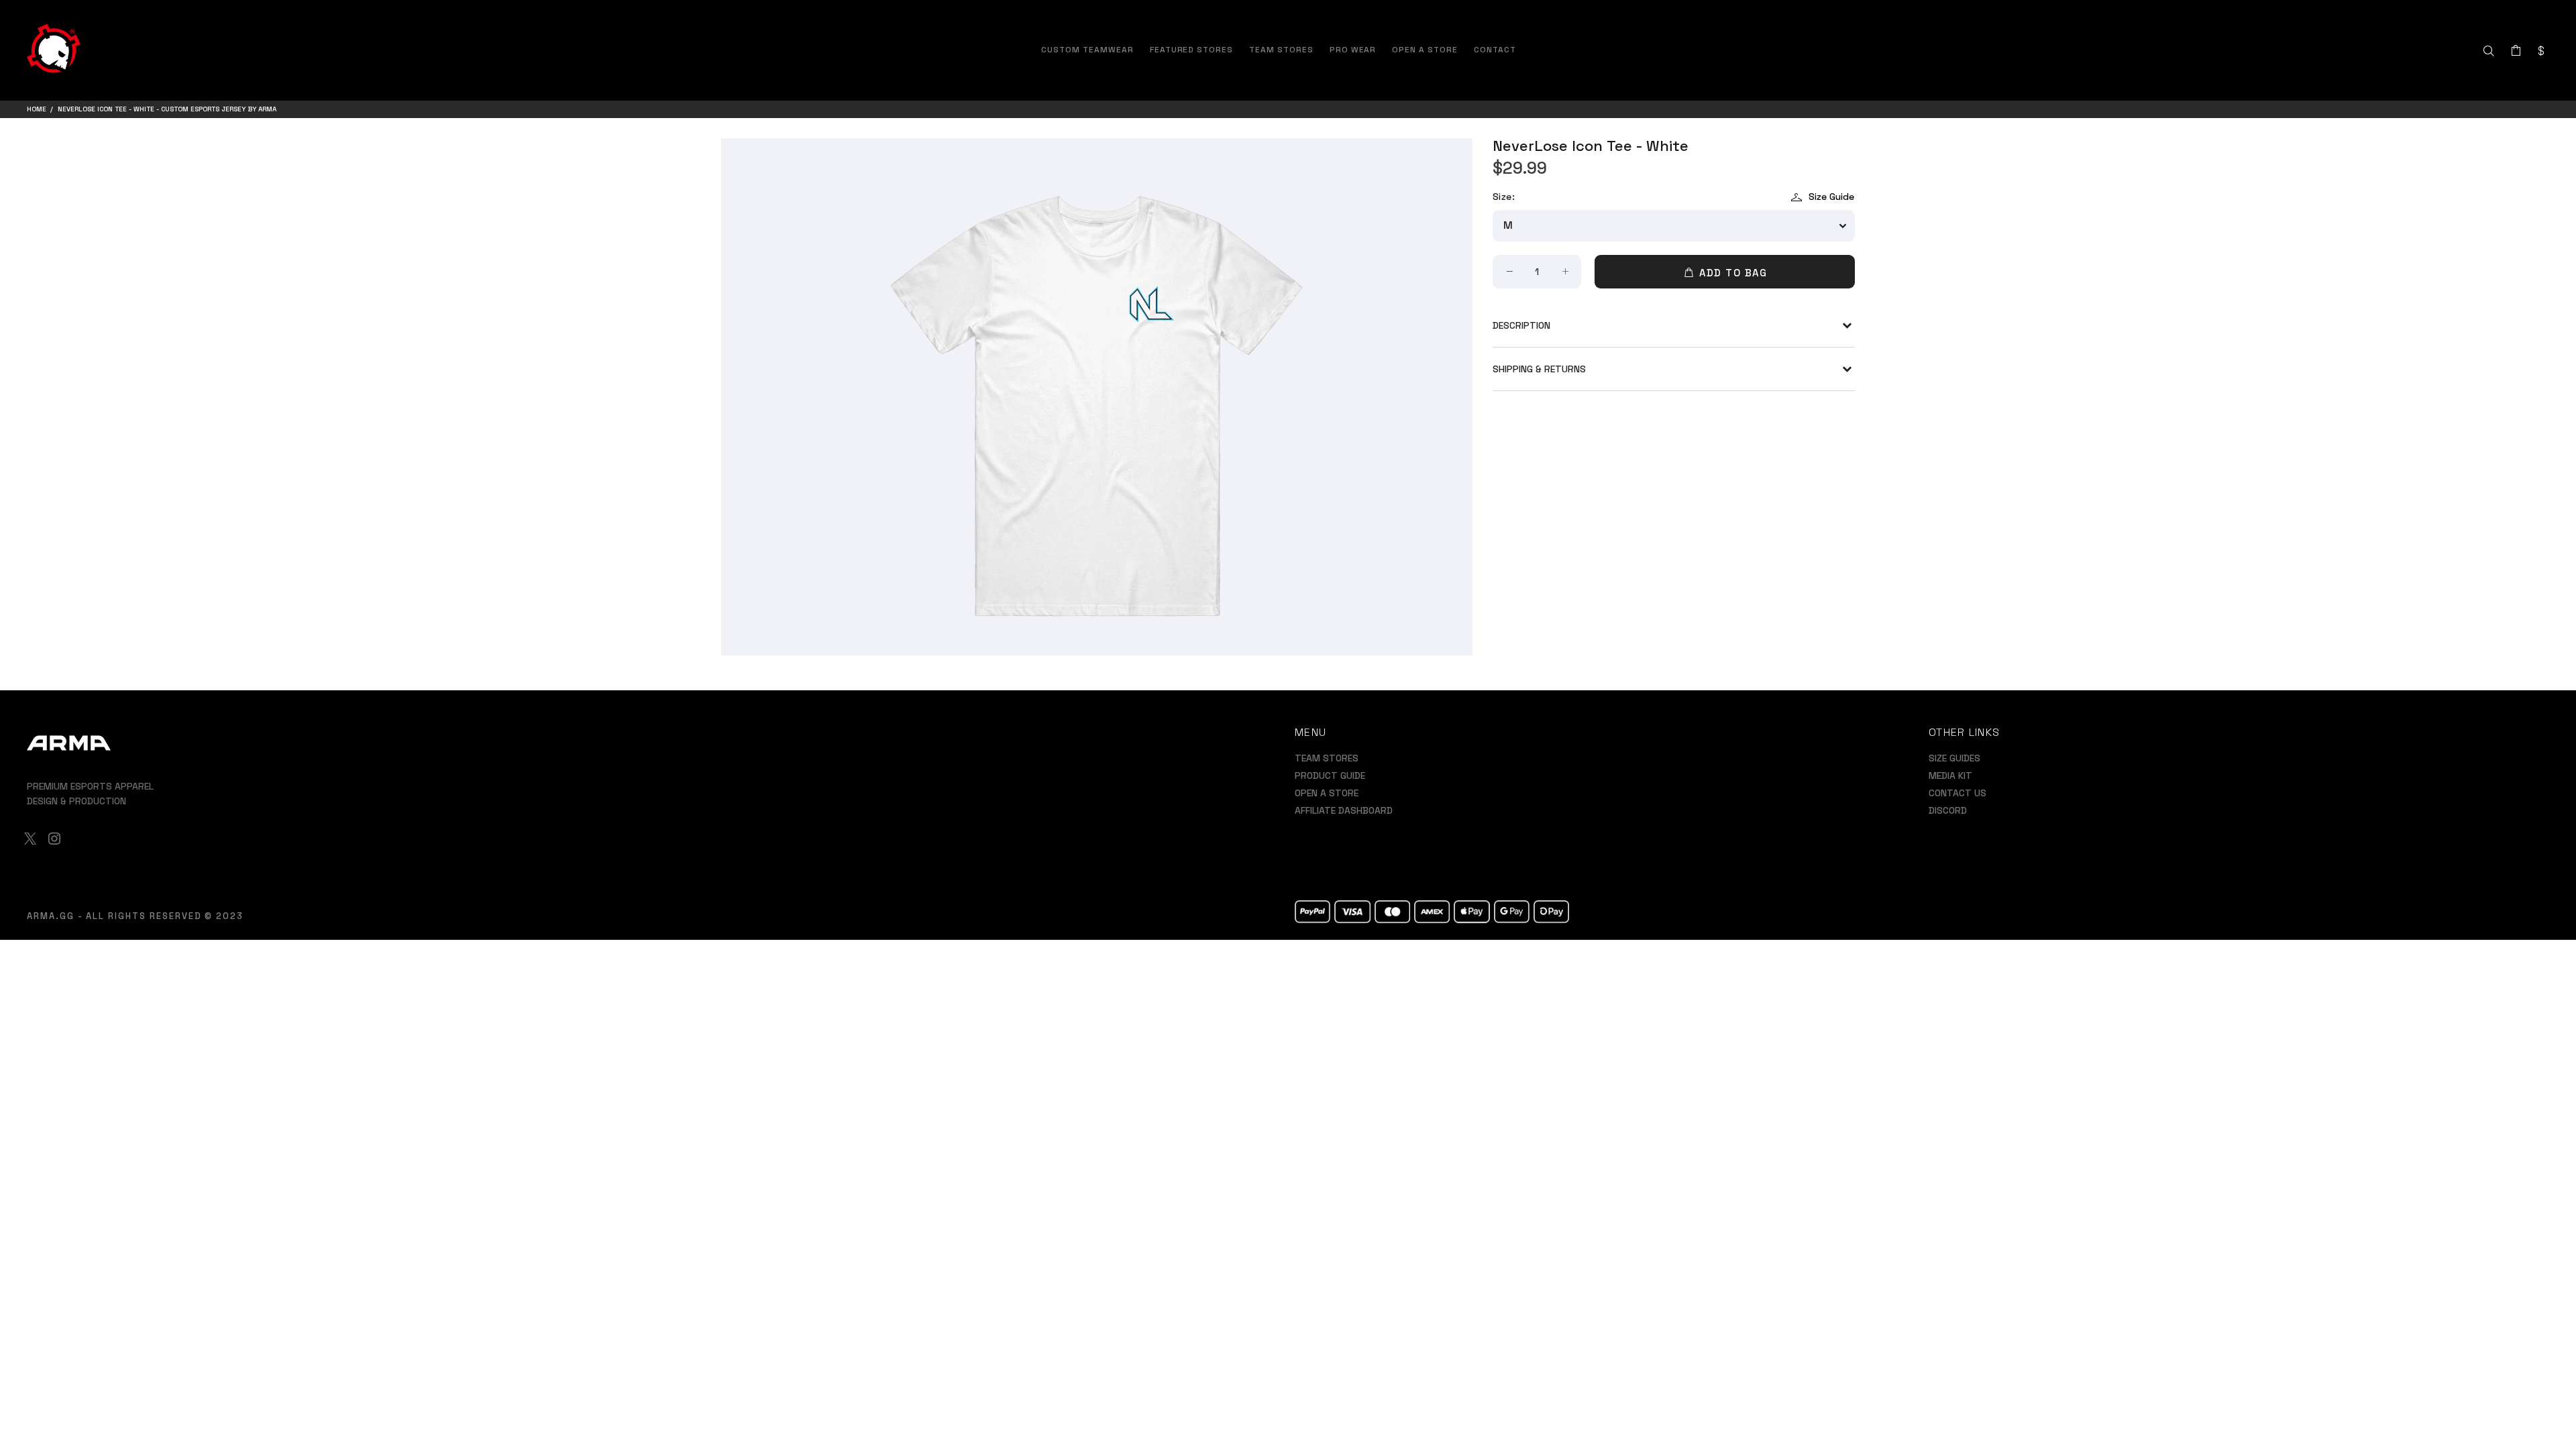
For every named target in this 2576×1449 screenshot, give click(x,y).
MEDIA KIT (1950, 775)
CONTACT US (1957, 793)
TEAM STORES (1327, 758)
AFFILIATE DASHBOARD (1344, 810)
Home (37, 109)
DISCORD (1948, 810)
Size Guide (1831, 197)
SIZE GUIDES (1954, 758)
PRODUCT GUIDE (1330, 775)
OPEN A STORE (1327, 793)
